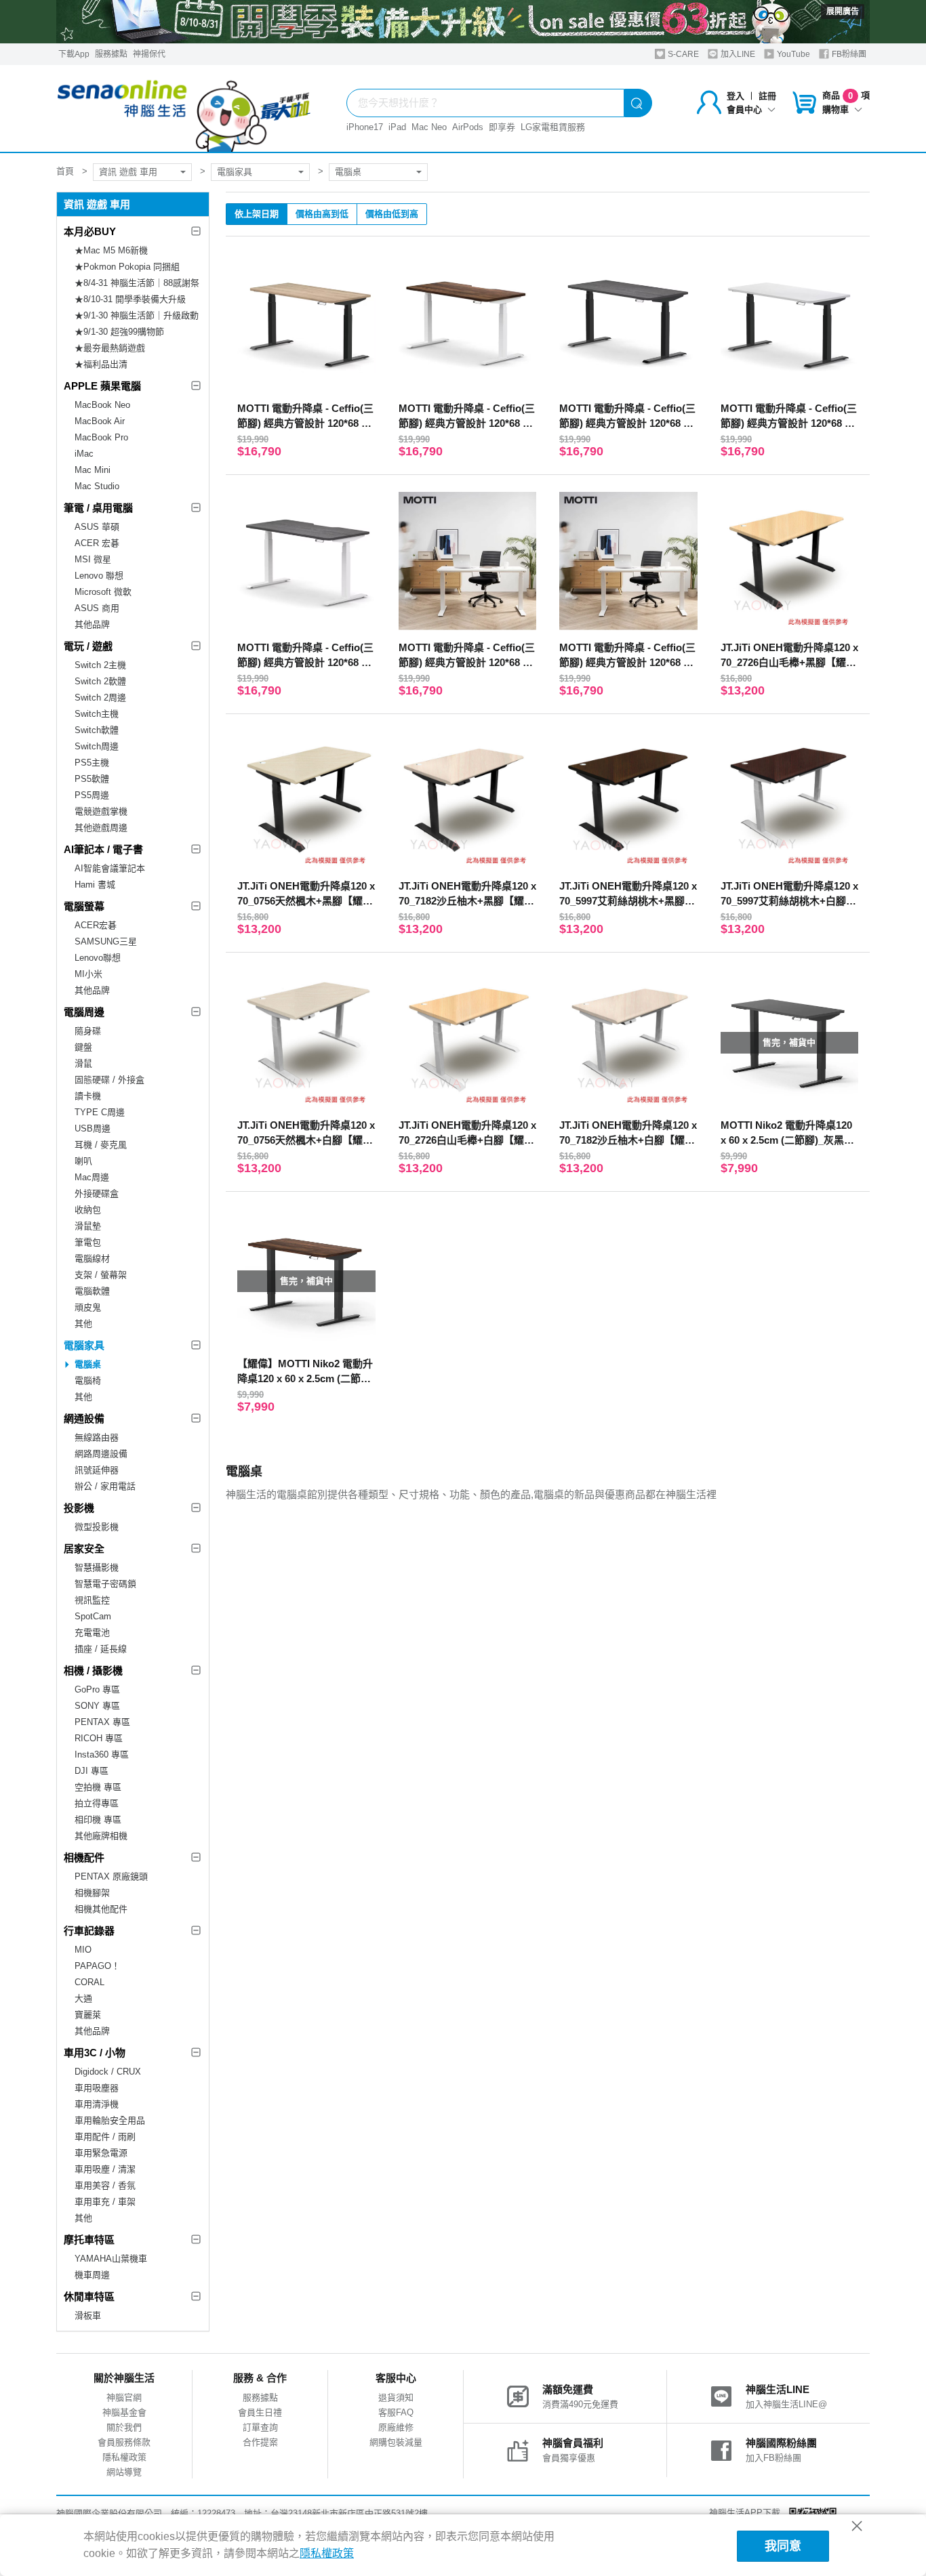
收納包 (88, 1210)
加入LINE (737, 54)
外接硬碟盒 (97, 1193)
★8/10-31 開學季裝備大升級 (130, 299)
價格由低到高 (392, 214)
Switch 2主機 (100, 665)
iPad (397, 127)
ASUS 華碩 (97, 527)
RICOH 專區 (99, 1738)
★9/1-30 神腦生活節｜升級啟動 (137, 315)
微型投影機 (97, 1527)
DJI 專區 (92, 1771)
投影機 (79, 1508)
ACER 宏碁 (97, 543)
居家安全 (84, 1549)
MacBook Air (100, 421)
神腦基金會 (124, 2412)
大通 (83, 1998)
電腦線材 (92, 1259)
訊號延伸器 (97, 1470)
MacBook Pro (101, 437)
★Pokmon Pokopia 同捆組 (127, 267)
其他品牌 (92, 624)
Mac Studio (97, 486)
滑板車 (88, 2315)
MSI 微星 (93, 559)
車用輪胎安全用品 (110, 2120)
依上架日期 (257, 214)
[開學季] (463, 22)
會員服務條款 (124, 2442)
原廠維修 (396, 2427)
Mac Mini (93, 470)
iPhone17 (365, 127)
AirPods (468, 127)
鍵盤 (83, 1047)
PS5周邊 (92, 795)
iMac (84, 454)
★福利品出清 (101, 364)
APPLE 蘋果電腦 (102, 386)
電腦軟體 (92, 1291)
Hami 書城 (95, 885)
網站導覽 (124, 2472)
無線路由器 (97, 1437)
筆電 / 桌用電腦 (98, 508)
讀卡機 (88, 1096)
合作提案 (260, 2442)
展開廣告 (843, 12)
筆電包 (88, 1242)
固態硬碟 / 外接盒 (109, 1080)
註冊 (767, 96)
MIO (83, 1950)
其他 (83, 1324)
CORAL (89, 1982)
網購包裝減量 (396, 2442)
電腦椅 (88, 1380)
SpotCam (93, 1616)
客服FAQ (396, 2412)
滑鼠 (83, 1063)
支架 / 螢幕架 (101, 1275)
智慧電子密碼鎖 (105, 1584)
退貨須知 (396, 2397)
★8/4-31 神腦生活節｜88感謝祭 (137, 283)
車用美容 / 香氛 (105, 2185)
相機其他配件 (101, 1909)
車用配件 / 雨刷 (105, 2137)
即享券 (502, 127)
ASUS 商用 (97, 608)
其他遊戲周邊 (101, 828)
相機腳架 (92, 1893)
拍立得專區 (97, 1803)
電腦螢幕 (84, 906)
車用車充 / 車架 (105, 2202)
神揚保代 (149, 54)
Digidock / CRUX (108, 2072)
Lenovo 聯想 (99, 576)
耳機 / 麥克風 (101, 1145)
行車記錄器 (89, 1931)
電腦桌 (348, 172)
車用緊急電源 (101, 2153)
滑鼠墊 (88, 1226)
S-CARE (682, 54)
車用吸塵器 (97, 2088)
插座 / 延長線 (101, 1649)
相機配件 (84, 1857)
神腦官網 (124, 2397)
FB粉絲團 (848, 54)
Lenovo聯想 (98, 958)
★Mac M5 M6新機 (111, 250)
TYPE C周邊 (100, 1112)
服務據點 (111, 54)
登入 (736, 96)
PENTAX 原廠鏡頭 (111, 1876)
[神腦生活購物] (184, 108)
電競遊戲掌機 (101, 811)
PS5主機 (92, 763)
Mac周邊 (92, 1177)
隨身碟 (88, 1031)
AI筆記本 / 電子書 (103, 849)
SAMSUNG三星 (106, 941)
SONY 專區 (97, 1706)
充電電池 (92, 1633)
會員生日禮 (260, 2412)
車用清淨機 (97, 2104)
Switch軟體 (97, 730)
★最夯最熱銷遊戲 (110, 348)
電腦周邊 (84, 1012)
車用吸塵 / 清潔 (105, 2169)
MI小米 (88, 974)
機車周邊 (92, 2275)
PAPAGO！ (97, 1966)
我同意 (783, 2546)
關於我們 (124, 2427)
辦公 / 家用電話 (105, 1486)
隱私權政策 (124, 2457)
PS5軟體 (92, 779)
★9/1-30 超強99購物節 (119, 332)
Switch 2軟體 (100, 681)
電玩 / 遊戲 (88, 646)
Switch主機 (97, 714)
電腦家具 (235, 172)
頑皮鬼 (88, 1307)
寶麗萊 (88, 2015)
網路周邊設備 (101, 1454)
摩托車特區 (89, 2240)
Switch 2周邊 (100, 698)
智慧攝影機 (97, 1567)
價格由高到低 (322, 214)
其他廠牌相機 (101, 1836)
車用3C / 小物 (95, 2053)
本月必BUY (90, 231)
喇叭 (83, 1161)
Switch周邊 (97, 746)
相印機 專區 (98, 1820)
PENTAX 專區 (102, 1722)
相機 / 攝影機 (93, 1670)
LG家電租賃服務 (553, 127)
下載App (74, 54)
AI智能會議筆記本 (110, 868)
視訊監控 (92, 1600)
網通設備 (84, 1418)
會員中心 (744, 109)
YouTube (792, 54)
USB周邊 (93, 1128)
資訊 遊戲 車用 (128, 172)
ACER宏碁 (96, 925)
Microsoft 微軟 (103, 592)
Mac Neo (429, 127)
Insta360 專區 (102, 1754)
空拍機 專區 (98, 1787)
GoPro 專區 (97, 1689)
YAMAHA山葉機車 (111, 2259)
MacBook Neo (102, 405)
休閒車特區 (89, 2297)
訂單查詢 (260, 2427)
